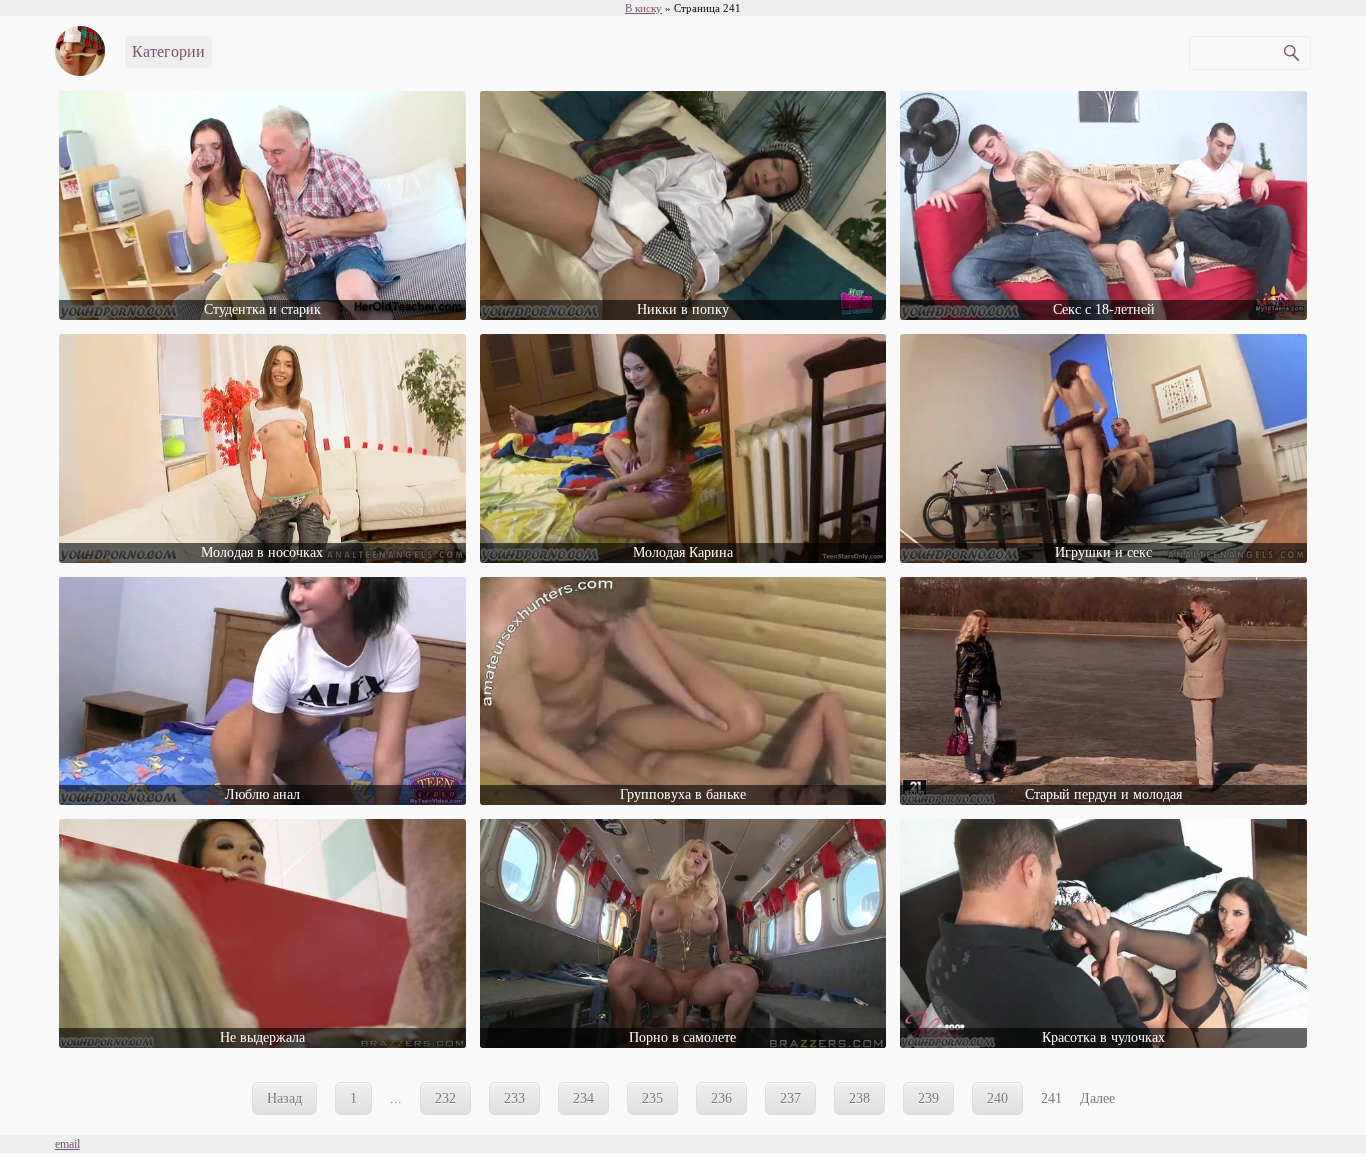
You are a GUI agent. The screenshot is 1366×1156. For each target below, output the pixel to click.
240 (997, 1098)
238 (859, 1098)
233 (514, 1098)
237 (790, 1098)
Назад (284, 1098)
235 (652, 1098)
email (67, 1144)
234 (583, 1098)
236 (721, 1098)
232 (445, 1098)
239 (928, 1098)
